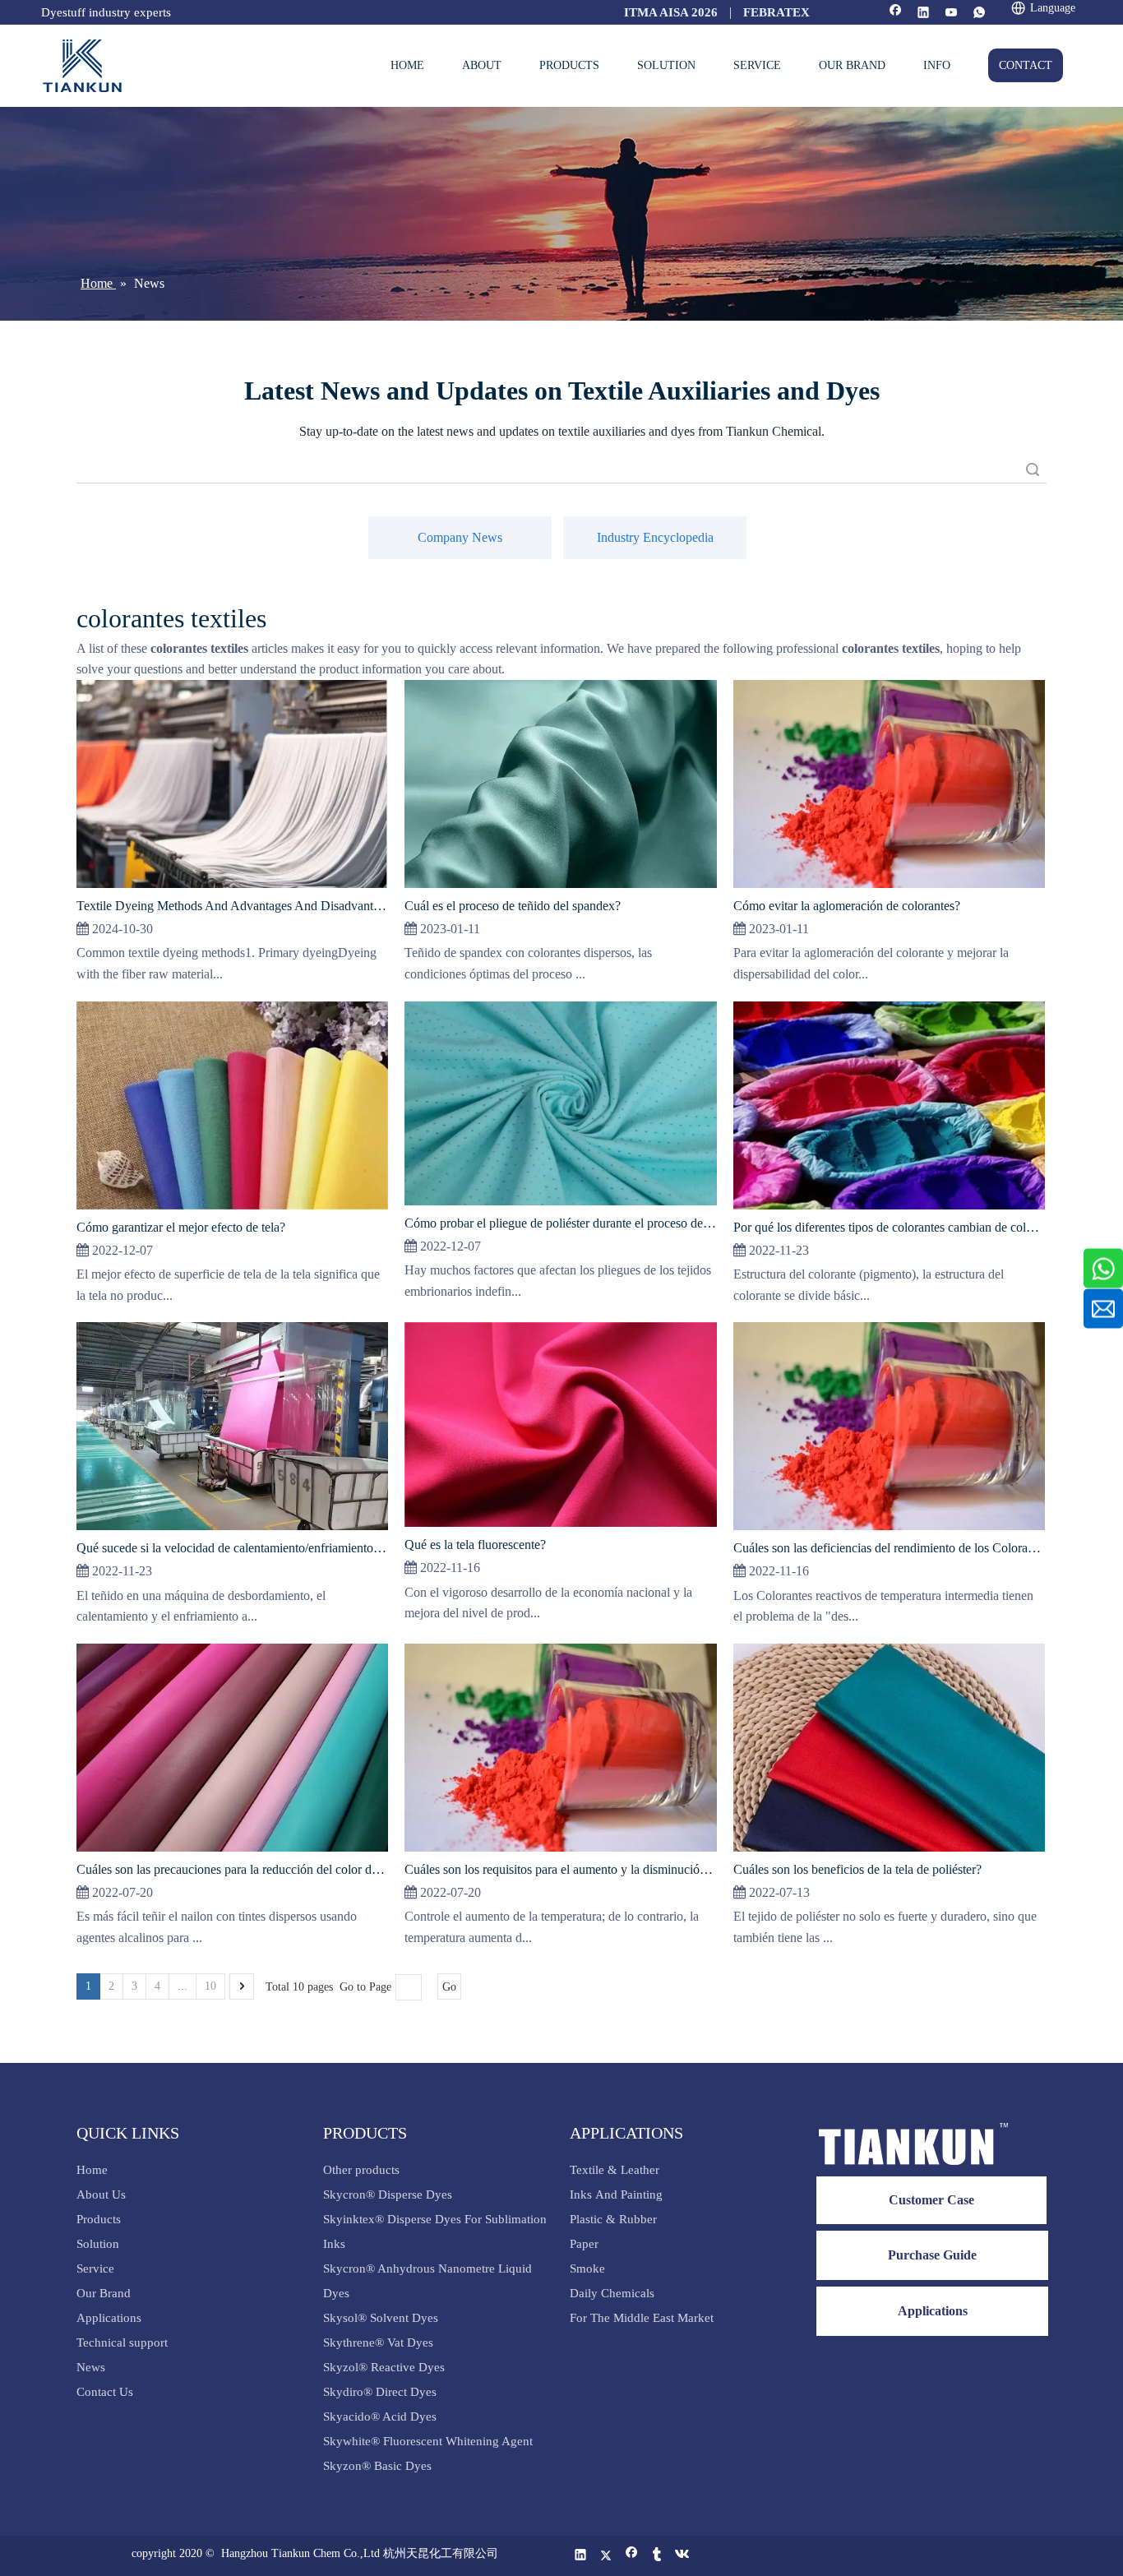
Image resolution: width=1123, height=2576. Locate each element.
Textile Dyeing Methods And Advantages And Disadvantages (232, 906)
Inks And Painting (616, 2194)
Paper (584, 2244)
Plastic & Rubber (613, 2219)
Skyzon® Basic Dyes (377, 2466)
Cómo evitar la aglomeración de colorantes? (847, 906)
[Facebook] (896, 14)
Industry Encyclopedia (655, 537)
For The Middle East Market (642, 2318)
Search (1033, 469)
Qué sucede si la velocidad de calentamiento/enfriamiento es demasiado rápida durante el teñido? (232, 1548)
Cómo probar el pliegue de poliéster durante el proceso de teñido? (560, 1223)
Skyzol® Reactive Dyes (384, 2367)
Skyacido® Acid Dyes (380, 2416)
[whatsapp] (980, 14)
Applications (109, 2318)
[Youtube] (952, 14)
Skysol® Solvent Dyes (381, 2318)
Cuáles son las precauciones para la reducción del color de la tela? (232, 1869)
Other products (361, 2170)
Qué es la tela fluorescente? (475, 1545)
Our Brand (104, 2293)
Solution (98, 2244)
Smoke (587, 2268)
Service (95, 2268)
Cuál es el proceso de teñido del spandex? (513, 906)
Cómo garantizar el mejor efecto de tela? (181, 1227)
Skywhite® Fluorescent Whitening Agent (430, 2441)
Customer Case (931, 2200)
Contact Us (105, 2392)
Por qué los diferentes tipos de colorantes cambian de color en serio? (889, 1227)
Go (449, 1987)
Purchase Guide (932, 2255)
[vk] (683, 2556)
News (91, 2367)
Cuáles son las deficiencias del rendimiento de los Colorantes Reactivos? (889, 1548)
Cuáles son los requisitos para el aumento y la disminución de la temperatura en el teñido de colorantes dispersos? (560, 1869)
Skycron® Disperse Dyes (388, 2194)
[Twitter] (606, 2556)
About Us (101, 2194)
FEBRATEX (776, 12)
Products (99, 2219)
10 (210, 1986)
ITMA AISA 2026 (671, 12)
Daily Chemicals (612, 2293)
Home (92, 2170)
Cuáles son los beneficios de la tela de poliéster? (857, 1869)
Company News (460, 537)
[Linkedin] (924, 14)
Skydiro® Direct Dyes (380, 2392)
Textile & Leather (615, 2170)
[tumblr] (657, 2556)
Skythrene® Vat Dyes (378, 2342)
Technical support (122, 2342)
